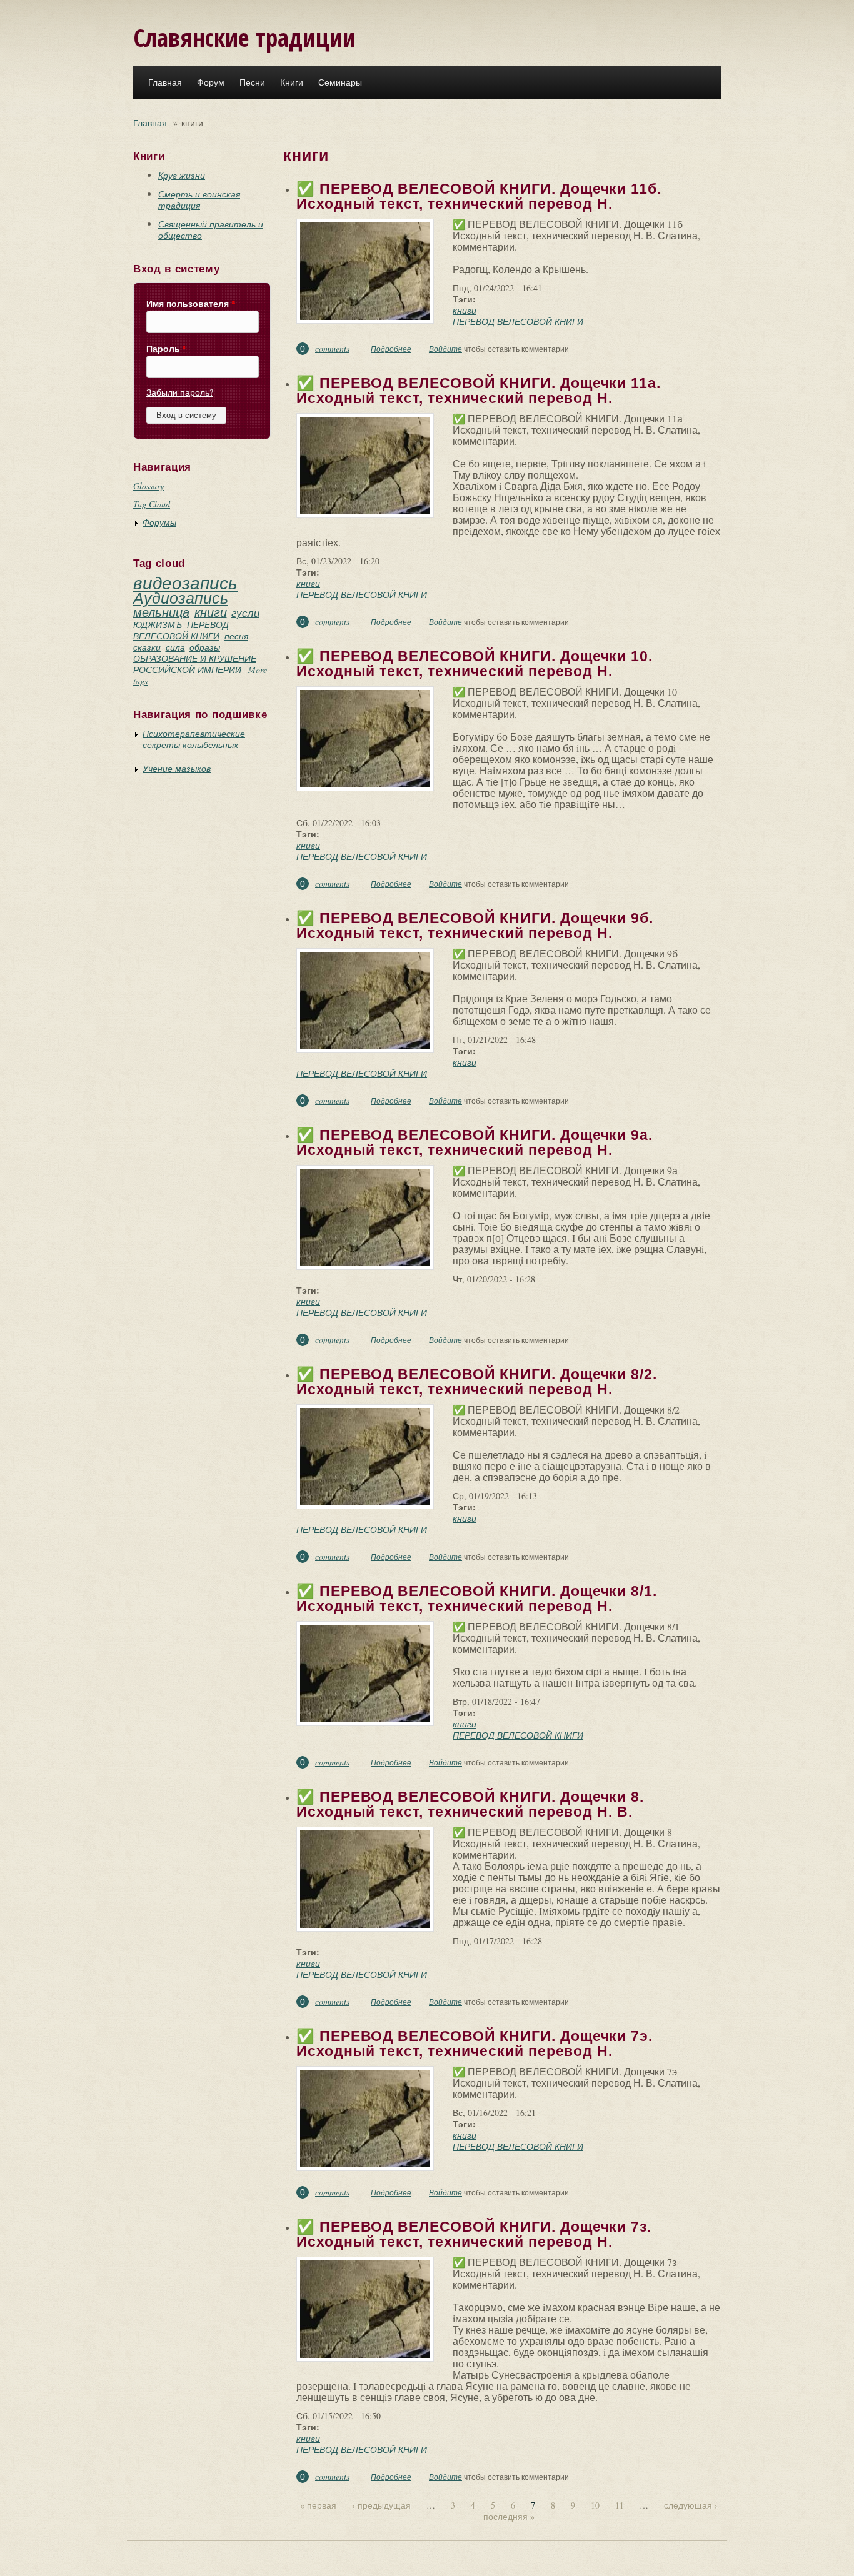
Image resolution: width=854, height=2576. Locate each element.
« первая (318, 2505)
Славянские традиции (244, 37)
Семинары (340, 82)
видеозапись (185, 582)
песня (236, 636)
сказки (147, 647)
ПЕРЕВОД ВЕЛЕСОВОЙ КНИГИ (181, 630)
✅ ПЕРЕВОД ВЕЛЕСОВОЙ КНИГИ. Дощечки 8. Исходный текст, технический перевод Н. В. (470, 1804)
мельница (161, 612)
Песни (252, 82)
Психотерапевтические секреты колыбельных (194, 739)
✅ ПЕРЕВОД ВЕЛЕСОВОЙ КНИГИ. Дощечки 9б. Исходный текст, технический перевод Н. (475, 926)
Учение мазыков (177, 768)
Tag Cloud (152, 504)
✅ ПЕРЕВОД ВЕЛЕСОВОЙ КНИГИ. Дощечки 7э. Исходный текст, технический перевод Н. (475, 2044)
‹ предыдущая (381, 2505)
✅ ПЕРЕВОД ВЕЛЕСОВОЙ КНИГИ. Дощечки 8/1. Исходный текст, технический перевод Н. (477, 1599)
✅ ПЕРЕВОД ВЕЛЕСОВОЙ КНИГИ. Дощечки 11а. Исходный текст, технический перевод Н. (479, 391)
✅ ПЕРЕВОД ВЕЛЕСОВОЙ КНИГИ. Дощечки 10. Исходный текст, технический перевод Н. (475, 664)
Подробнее (391, 349)
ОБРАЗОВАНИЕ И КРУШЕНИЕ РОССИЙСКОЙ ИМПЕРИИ (195, 664)
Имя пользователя (191, 304)
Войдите (445, 349)
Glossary (148, 486)
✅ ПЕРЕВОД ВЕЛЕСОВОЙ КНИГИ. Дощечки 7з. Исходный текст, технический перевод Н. (474, 2234)
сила (175, 647)
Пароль (167, 349)
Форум (211, 82)
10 (595, 2505)
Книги (292, 82)
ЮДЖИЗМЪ (158, 625)
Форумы (159, 522)
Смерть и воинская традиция (199, 200)
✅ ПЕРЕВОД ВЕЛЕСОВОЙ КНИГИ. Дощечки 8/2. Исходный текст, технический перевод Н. (477, 1382)
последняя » (509, 2516)
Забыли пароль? (180, 392)
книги (211, 612)
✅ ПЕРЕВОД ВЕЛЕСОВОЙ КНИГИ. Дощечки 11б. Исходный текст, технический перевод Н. (479, 196)
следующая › (691, 2505)
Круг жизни (182, 175)
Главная (165, 82)
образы (205, 647)
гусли (245, 613)
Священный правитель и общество (211, 230)
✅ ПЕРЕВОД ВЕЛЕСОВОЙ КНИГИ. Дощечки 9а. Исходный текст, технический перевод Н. (475, 1142)
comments (332, 348)
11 (620, 2505)
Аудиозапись (181, 597)
